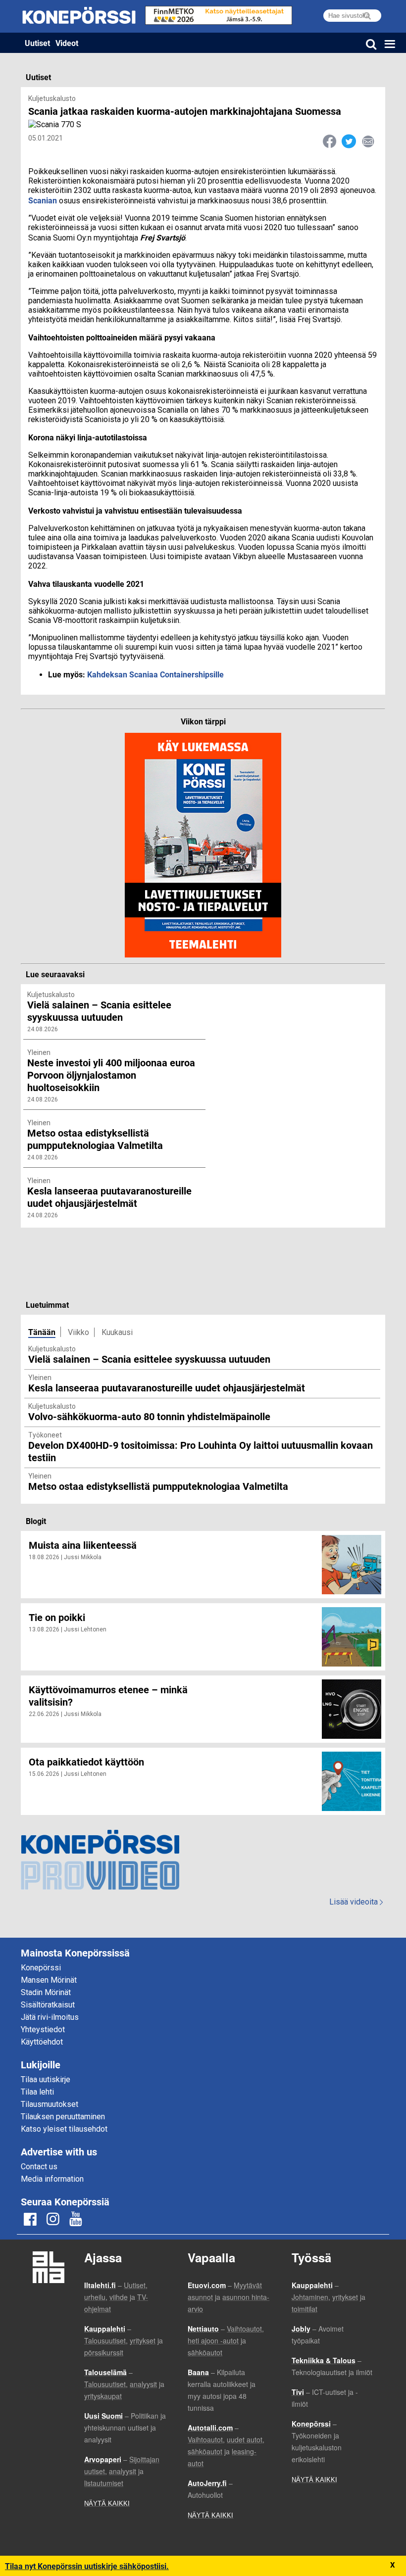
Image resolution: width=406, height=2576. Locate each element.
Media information (52, 2179)
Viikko (78, 1332)
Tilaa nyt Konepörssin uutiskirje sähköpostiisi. (87, 2566)
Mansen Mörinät (49, 1980)
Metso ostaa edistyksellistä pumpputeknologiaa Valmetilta (158, 1486)
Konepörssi (41, 1968)
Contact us (39, 2167)
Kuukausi (117, 1332)
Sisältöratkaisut (48, 2005)
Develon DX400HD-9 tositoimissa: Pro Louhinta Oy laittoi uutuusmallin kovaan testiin (201, 1451)
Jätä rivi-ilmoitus (50, 2017)
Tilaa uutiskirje (46, 2079)
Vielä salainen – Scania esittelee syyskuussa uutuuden (149, 1359)
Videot (67, 43)
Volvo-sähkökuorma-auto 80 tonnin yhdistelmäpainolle (149, 1416)
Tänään (42, 1332)
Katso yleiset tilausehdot (64, 2129)
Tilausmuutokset (50, 2104)
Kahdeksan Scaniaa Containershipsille (155, 674)
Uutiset (37, 43)
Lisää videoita (356, 1902)
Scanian (43, 200)
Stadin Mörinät (46, 1992)
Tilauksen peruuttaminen (63, 2117)
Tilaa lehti (37, 2092)
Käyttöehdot (42, 2042)
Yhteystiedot (43, 2029)
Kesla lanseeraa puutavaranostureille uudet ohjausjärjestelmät (167, 1387)
